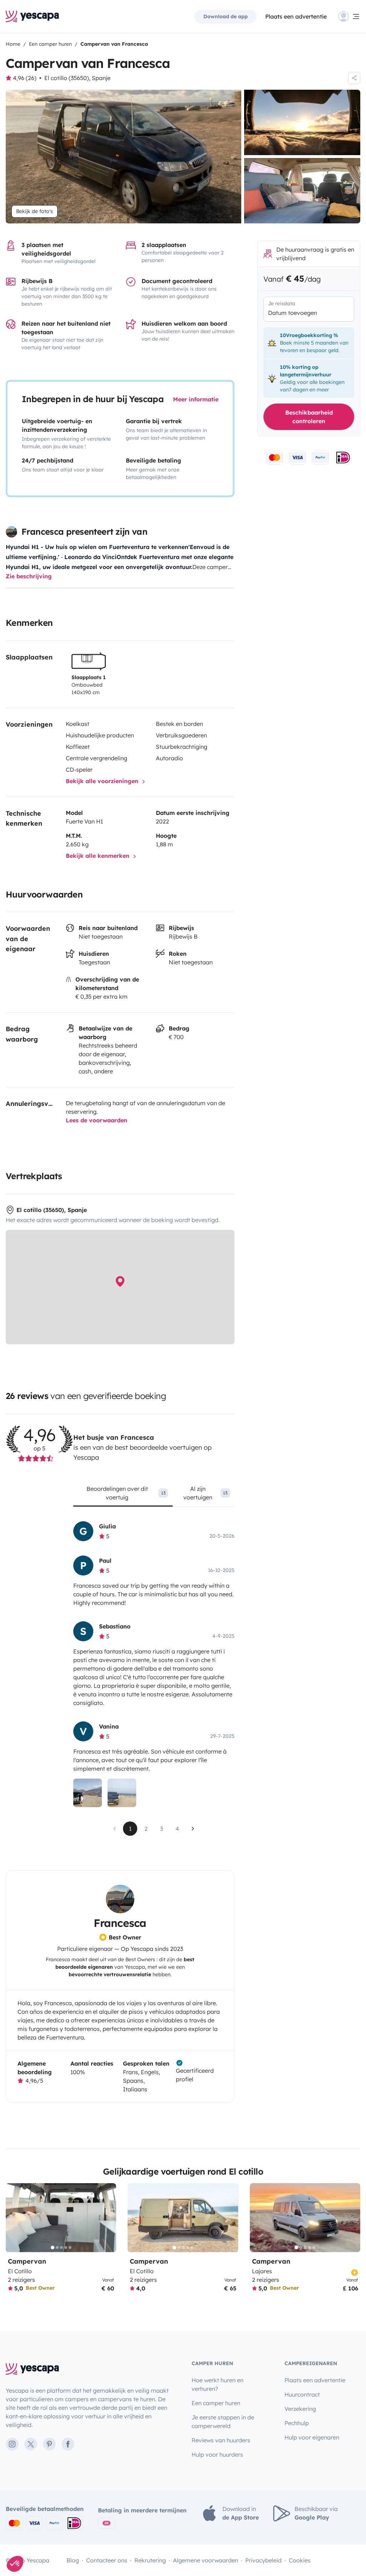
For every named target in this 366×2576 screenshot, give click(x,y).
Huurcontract (302, 2394)
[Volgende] (108, 2218)
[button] (15, 2564)
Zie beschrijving (29, 576)
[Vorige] (14, 2218)
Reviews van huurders (221, 2440)
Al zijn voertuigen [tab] (205, 1493)
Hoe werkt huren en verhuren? (217, 2384)
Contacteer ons (107, 2560)
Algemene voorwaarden (206, 2560)
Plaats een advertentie (315, 2380)
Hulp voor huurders (217, 2454)
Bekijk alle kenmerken (98, 856)
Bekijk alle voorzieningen (103, 781)
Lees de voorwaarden (97, 1120)
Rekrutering (150, 2560)
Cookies (300, 2560)
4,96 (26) (25, 78)
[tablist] (154, 1495)
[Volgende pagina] (193, 1829)
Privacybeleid (263, 2560)
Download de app (226, 16)
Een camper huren (216, 2403)
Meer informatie (196, 399)
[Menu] (349, 16)
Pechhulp (297, 2423)
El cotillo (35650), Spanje (77, 78)
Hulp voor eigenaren (312, 2437)
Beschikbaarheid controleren (309, 417)
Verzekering (300, 2409)
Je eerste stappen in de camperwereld (223, 2422)
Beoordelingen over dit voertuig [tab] (126, 1493)
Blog (73, 2560)
